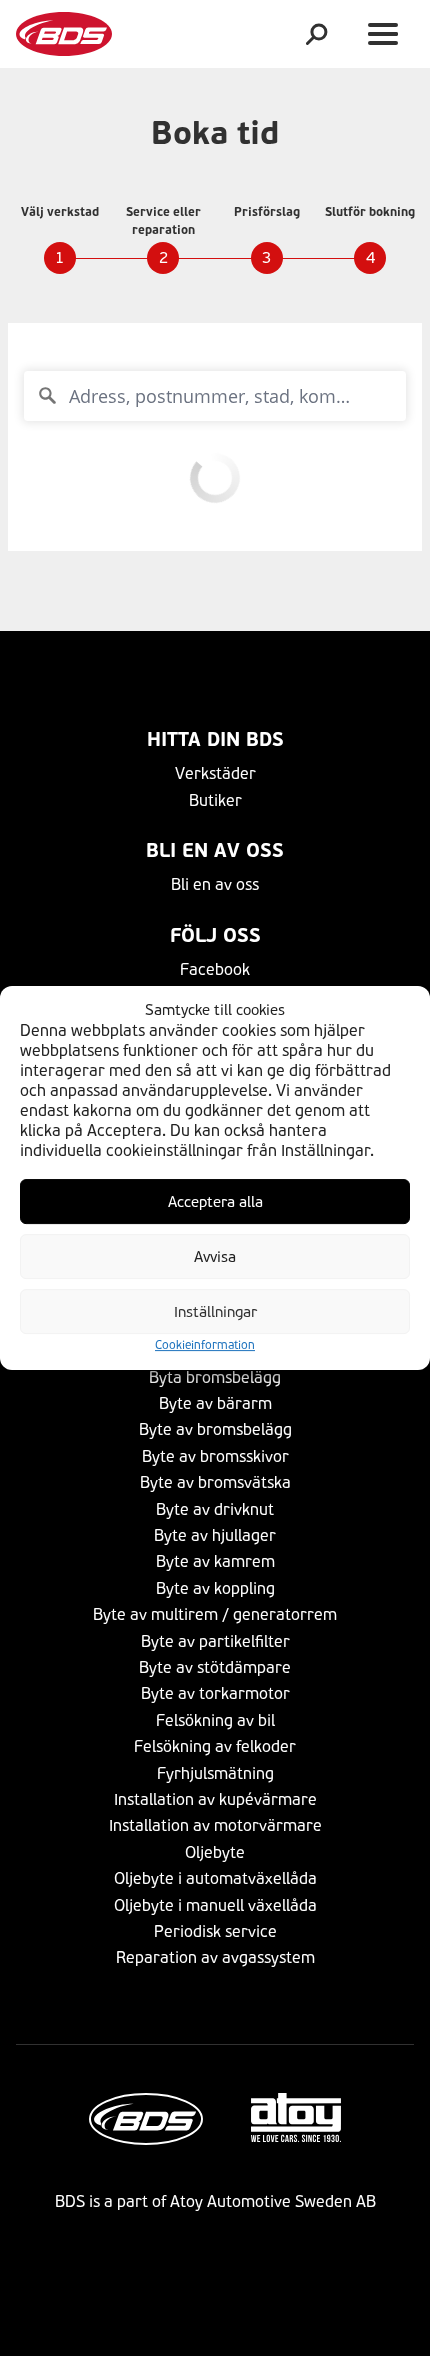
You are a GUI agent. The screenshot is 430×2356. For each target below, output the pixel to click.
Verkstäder (215, 773)
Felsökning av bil (215, 1720)
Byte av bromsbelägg (215, 1429)
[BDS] (64, 33)
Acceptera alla (215, 1202)
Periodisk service (215, 1931)
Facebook (215, 969)
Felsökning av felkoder (215, 1746)
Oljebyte (215, 1852)
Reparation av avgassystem (215, 1957)
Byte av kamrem (215, 1561)
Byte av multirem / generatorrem (215, 1614)
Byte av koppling (215, 1588)
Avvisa (215, 1257)
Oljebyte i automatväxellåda (215, 1878)
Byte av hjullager (215, 1535)
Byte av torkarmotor (215, 1693)
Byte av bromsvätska (215, 1482)
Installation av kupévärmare (215, 1799)
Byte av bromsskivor (215, 1456)
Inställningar (215, 1312)
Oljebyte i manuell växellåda (215, 1905)
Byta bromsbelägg (215, 1377)
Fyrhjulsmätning (215, 1773)
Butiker (215, 800)
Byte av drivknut (215, 1509)
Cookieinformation (205, 1346)
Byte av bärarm (215, 1403)
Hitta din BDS (215, 739)
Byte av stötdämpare (215, 1667)
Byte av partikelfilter (215, 1641)
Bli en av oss (215, 850)
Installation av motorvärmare (215, 1825)
